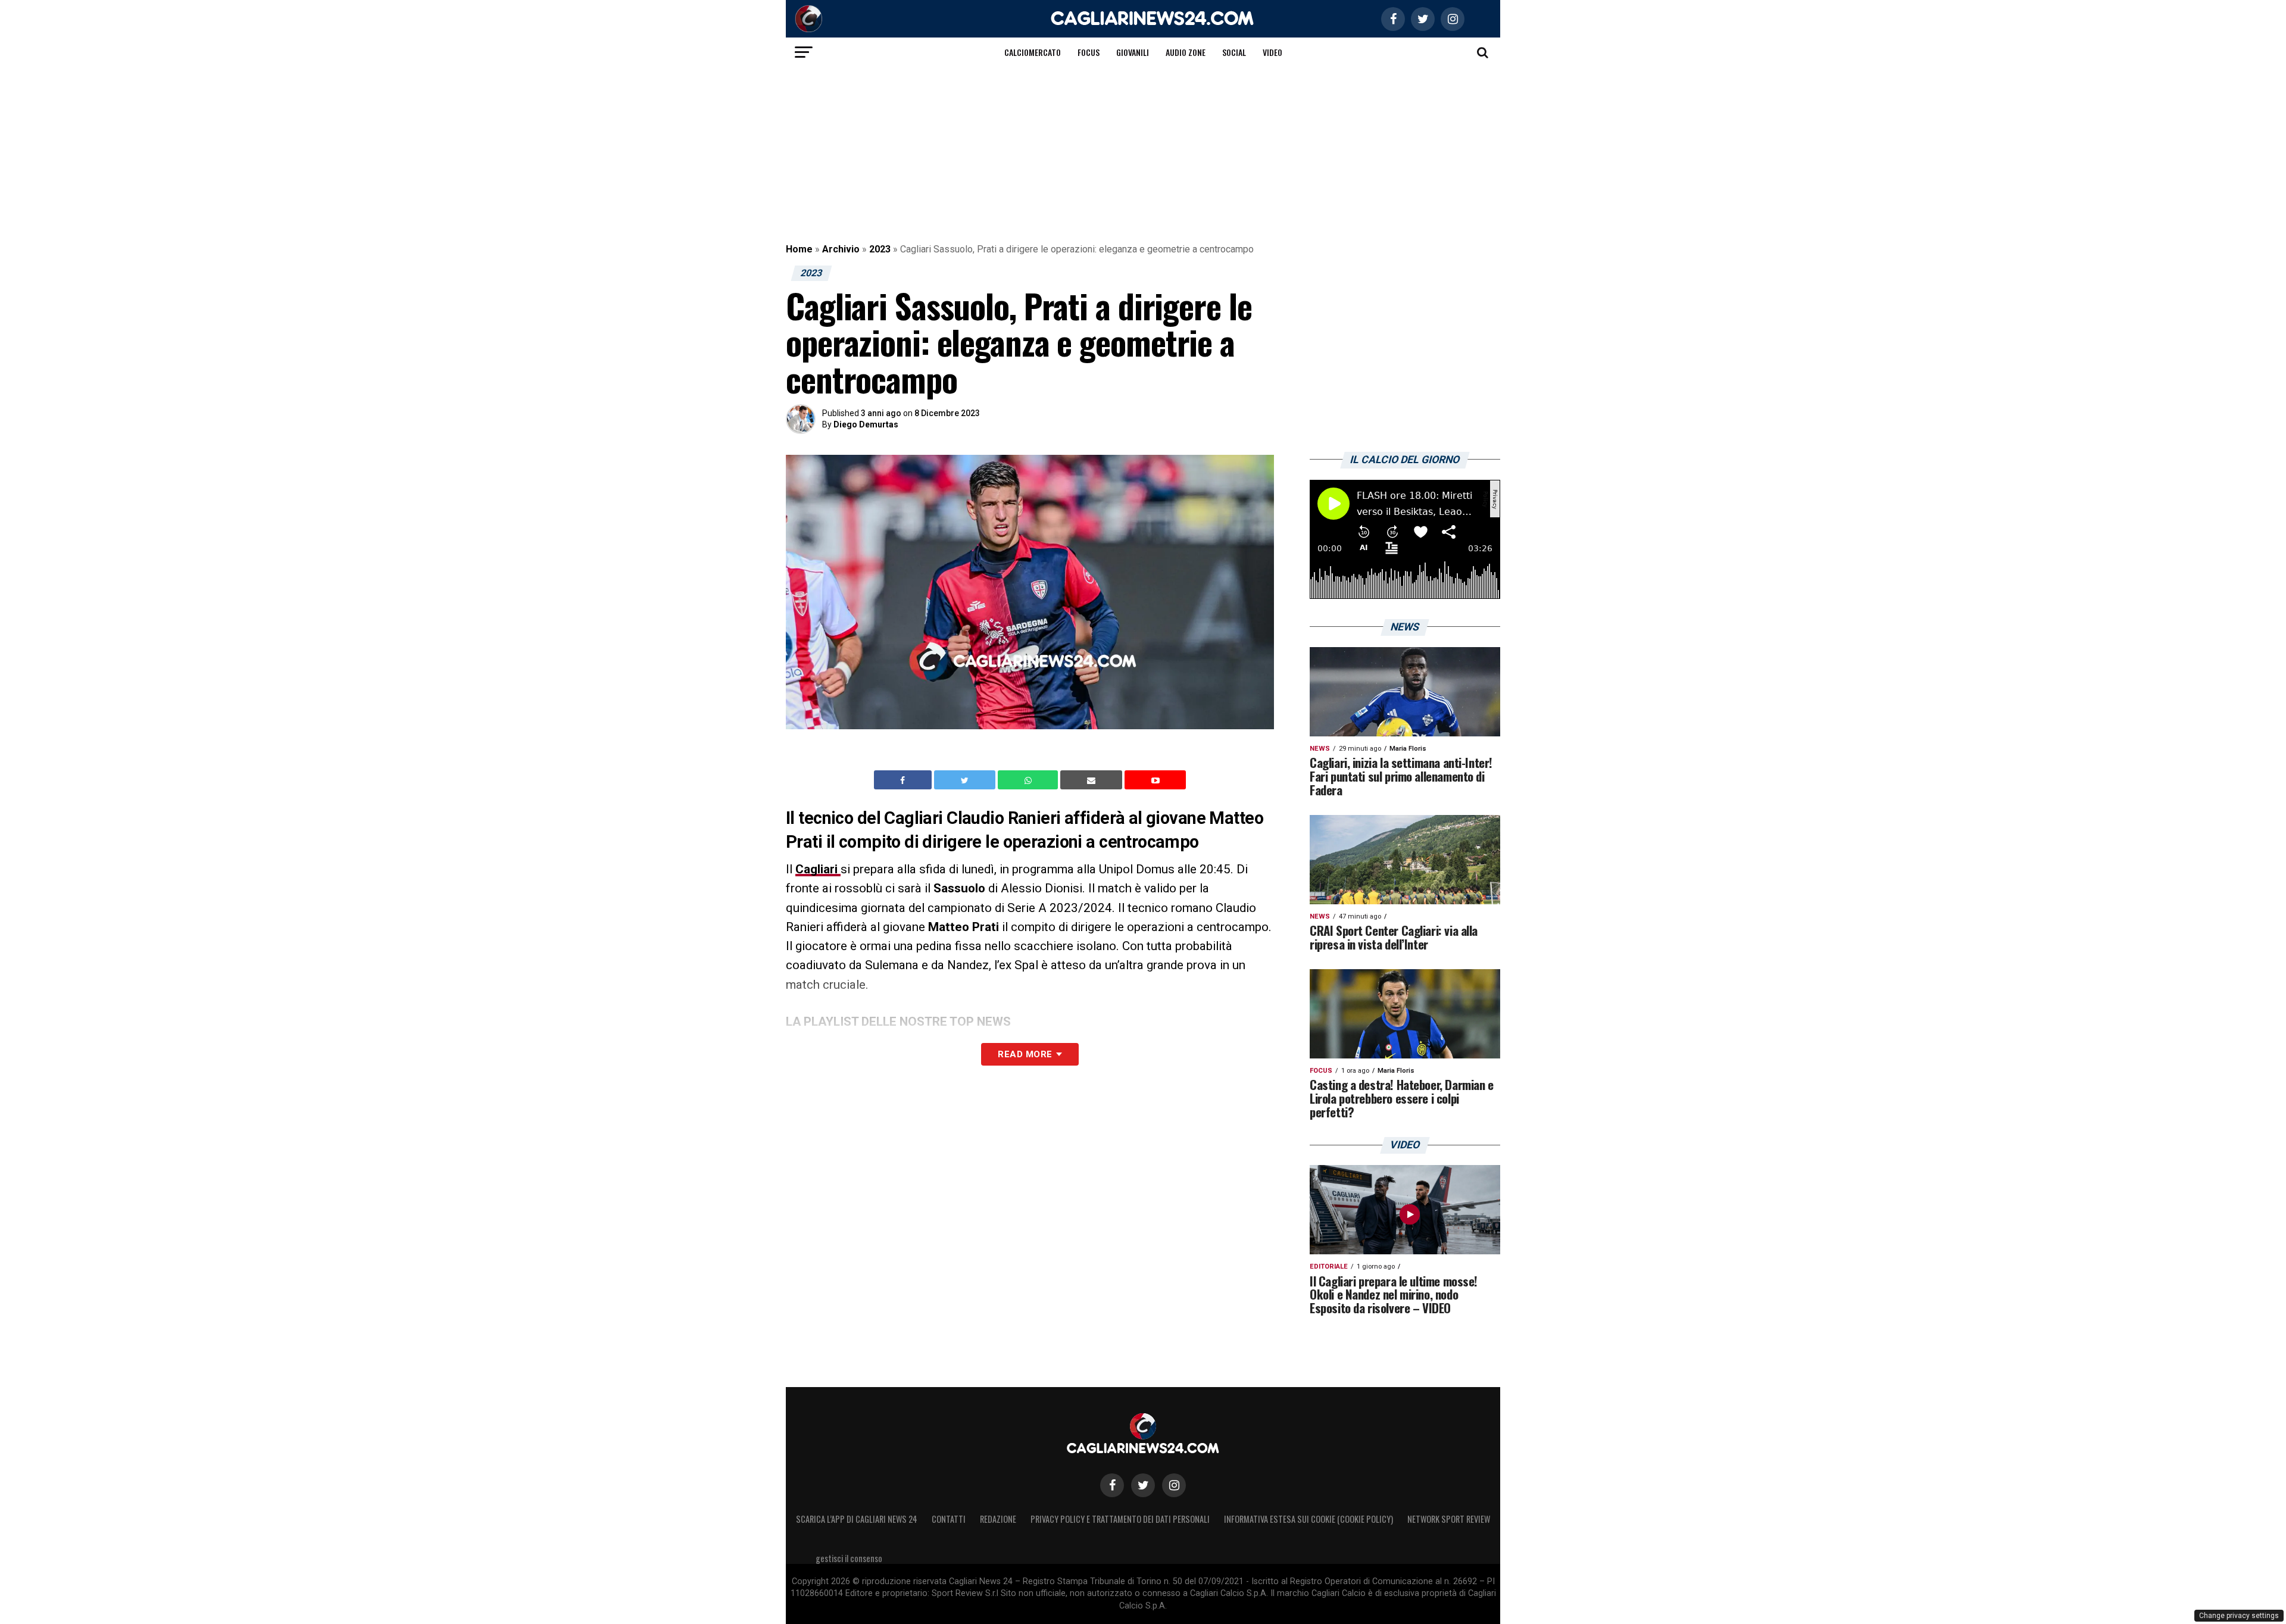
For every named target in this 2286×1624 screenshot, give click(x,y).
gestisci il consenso (849, 1558)
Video (1272, 52)
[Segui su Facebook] (1112, 1485)
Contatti (949, 1519)
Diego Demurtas (866, 424)
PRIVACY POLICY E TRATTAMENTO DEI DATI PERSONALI (1120, 1519)
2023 (880, 249)
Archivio (841, 249)
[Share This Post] (1029, 780)
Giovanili (1133, 52)
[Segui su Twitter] (1143, 1485)
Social (1234, 52)
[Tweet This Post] (966, 780)
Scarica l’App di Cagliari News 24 (857, 1519)
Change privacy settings (2239, 1616)
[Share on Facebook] (904, 780)
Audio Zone (1186, 52)
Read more (1025, 1054)
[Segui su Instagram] (1174, 1485)
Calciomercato (1033, 52)
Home (799, 249)
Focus (1089, 52)
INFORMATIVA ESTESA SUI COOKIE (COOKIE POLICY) (1308, 1519)
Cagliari (818, 869)
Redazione (998, 1519)
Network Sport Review (1449, 1519)
